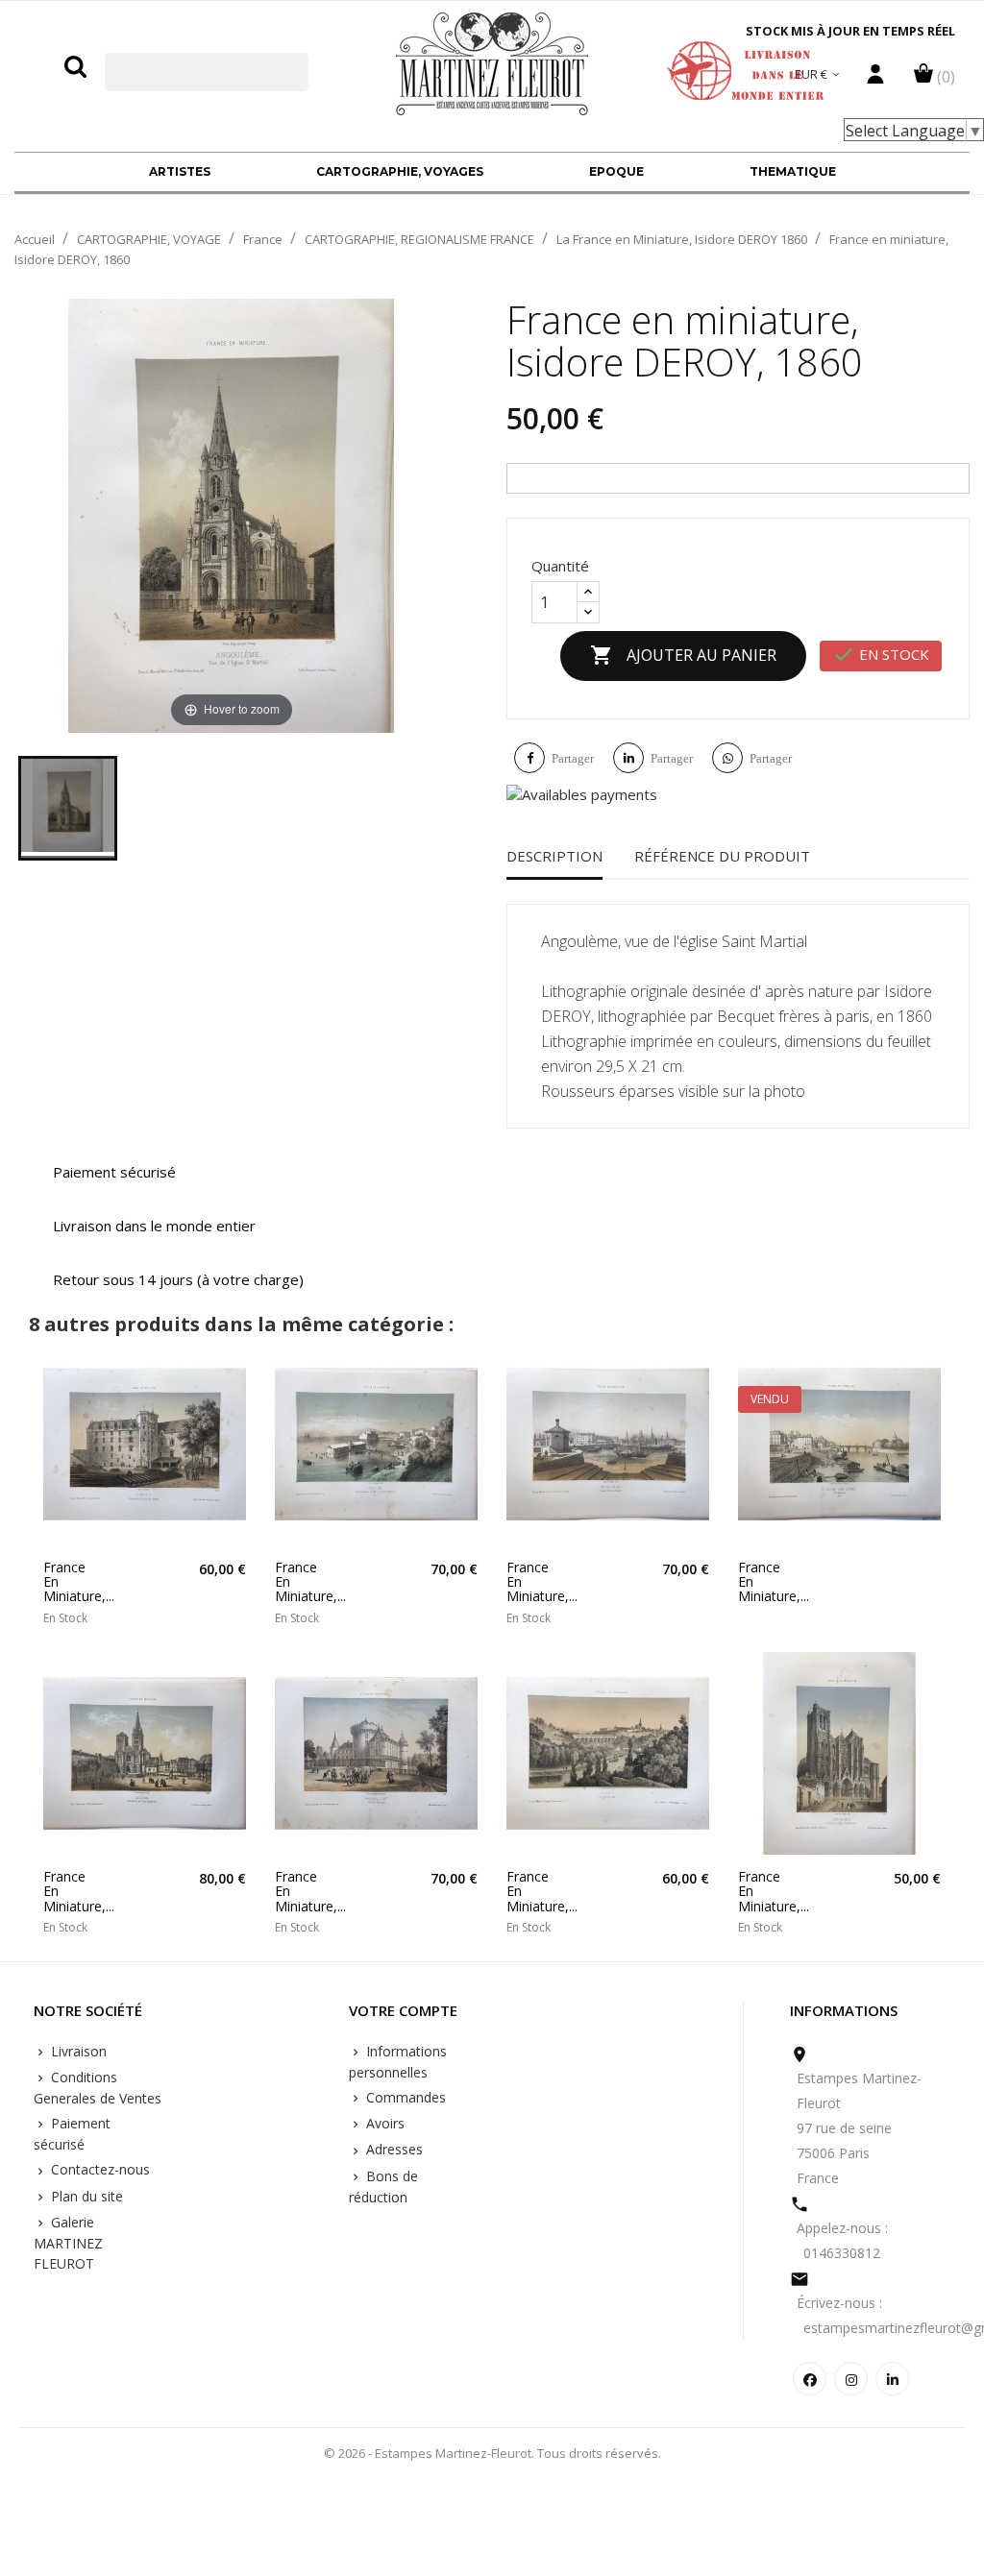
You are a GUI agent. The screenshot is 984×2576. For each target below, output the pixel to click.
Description (554, 856)
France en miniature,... (68, 1582)
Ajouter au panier (683, 655)
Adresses (393, 2149)
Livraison (77, 2051)
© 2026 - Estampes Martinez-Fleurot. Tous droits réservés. (492, 2453)
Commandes (404, 2097)
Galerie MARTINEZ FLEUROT (68, 2243)
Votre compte (403, 2011)
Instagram (851, 2379)
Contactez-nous (98, 2169)
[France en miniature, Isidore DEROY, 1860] (68, 808)
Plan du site (85, 2196)
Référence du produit (722, 856)
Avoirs (383, 2123)
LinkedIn (892, 2379)
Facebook (810, 2379)
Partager (573, 758)
